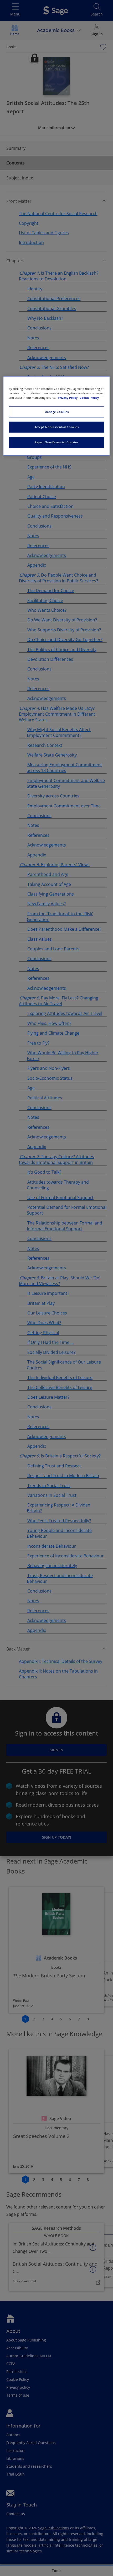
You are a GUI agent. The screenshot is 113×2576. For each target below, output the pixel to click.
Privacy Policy (68, 398)
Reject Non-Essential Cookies (56, 442)
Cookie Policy (89, 398)
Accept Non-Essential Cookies (57, 427)
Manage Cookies (57, 412)
